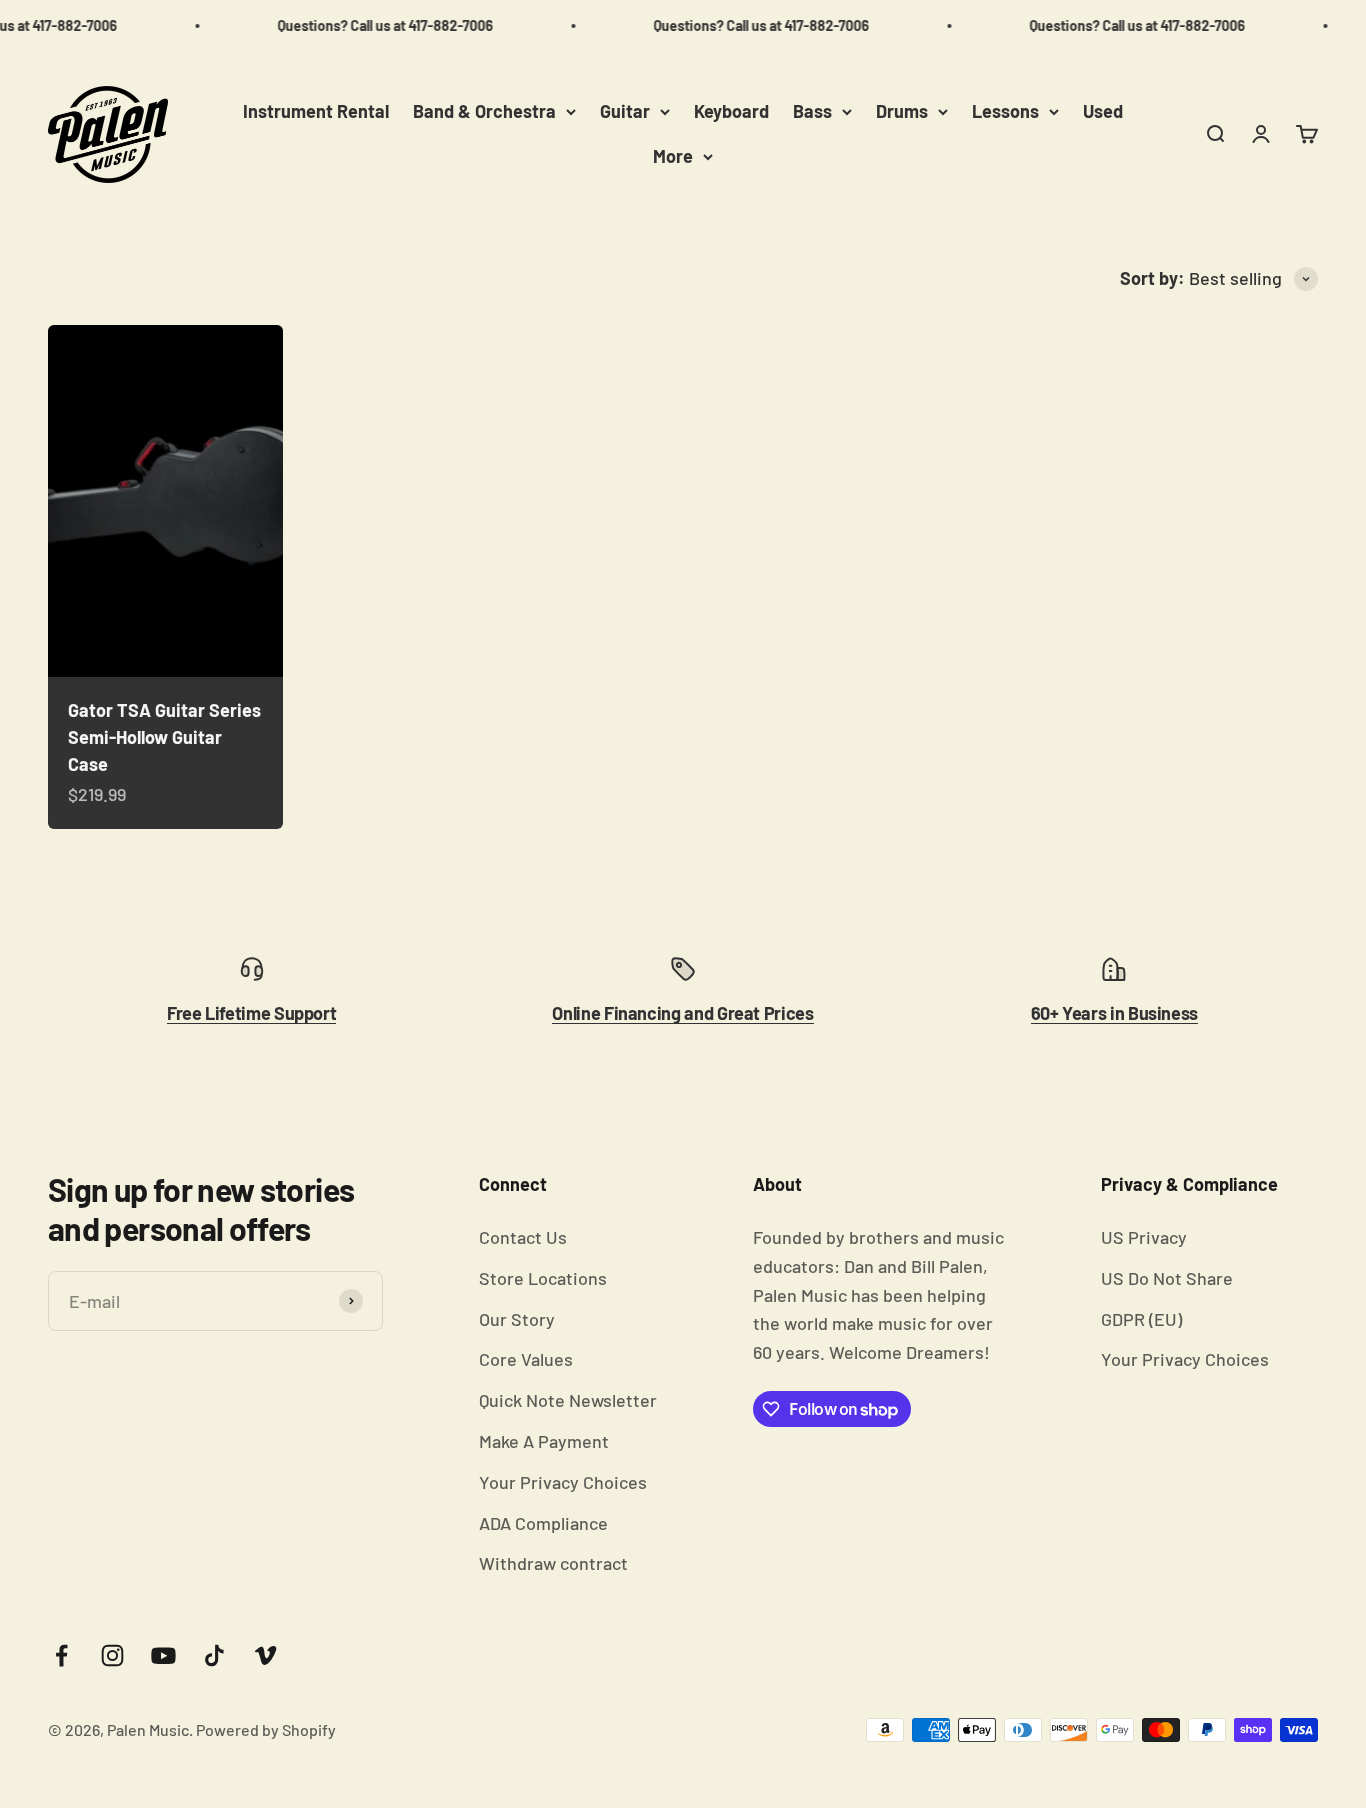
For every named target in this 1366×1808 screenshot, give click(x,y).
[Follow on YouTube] (163, 1655)
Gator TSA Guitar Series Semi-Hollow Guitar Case (164, 737)
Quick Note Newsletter (568, 1400)
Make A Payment (544, 1441)
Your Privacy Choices (563, 1482)
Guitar (625, 111)
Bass (812, 111)
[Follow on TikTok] (214, 1655)
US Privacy (1144, 1237)
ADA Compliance (543, 1523)
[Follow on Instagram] (112, 1655)
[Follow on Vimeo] (265, 1655)
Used (1103, 111)
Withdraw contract (553, 1563)
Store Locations (543, 1278)
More (673, 156)
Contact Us (523, 1237)
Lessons (1005, 111)
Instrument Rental (316, 111)
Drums (902, 111)
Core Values (526, 1359)
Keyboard (731, 111)
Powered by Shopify (266, 1729)
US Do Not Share (1167, 1278)
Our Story (517, 1319)
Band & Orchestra (484, 111)
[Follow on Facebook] (61, 1655)
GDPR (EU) (1141, 1319)
